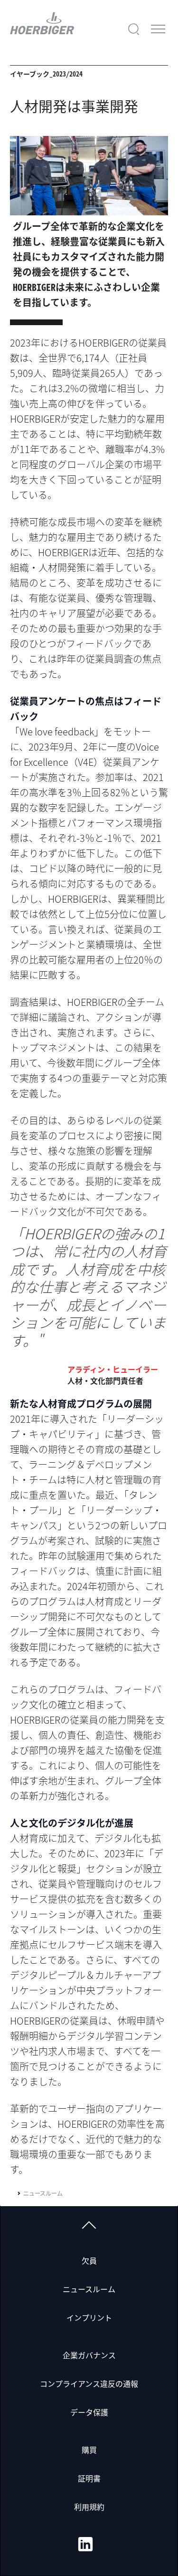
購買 (89, 2450)
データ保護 (89, 2412)
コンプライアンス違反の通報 (89, 2383)
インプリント (89, 2317)
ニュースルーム (43, 2193)
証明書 (89, 2478)
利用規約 (89, 2507)
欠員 (89, 2260)
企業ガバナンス (89, 2355)
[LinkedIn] (85, 2544)
